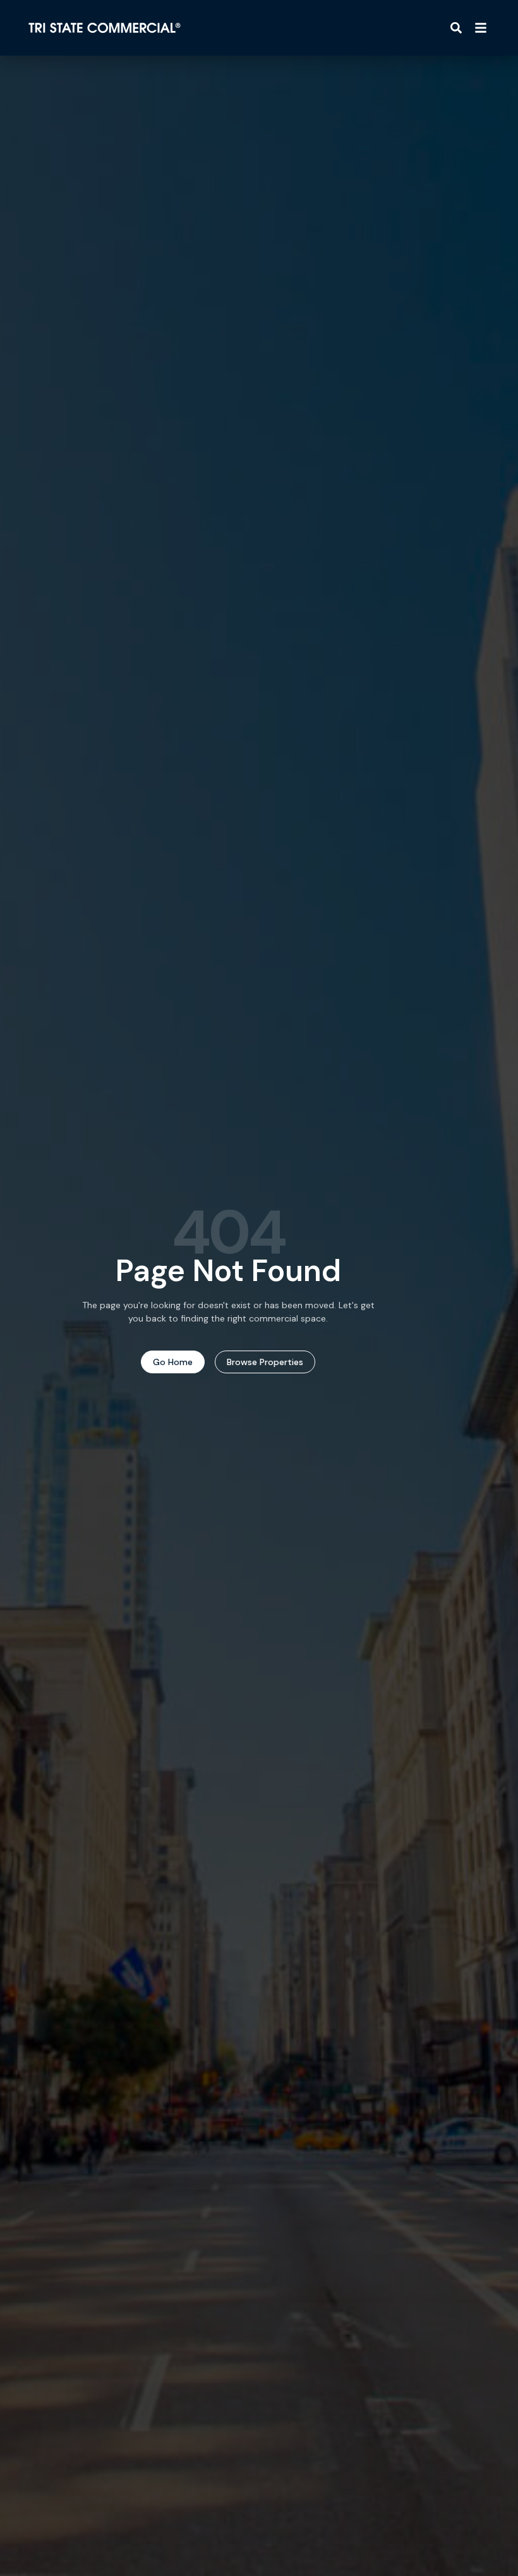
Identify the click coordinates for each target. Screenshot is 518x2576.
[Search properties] (456, 28)
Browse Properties (265, 1362)
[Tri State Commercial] (105, 28)
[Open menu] (481, 28)
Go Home (173, 1362)
